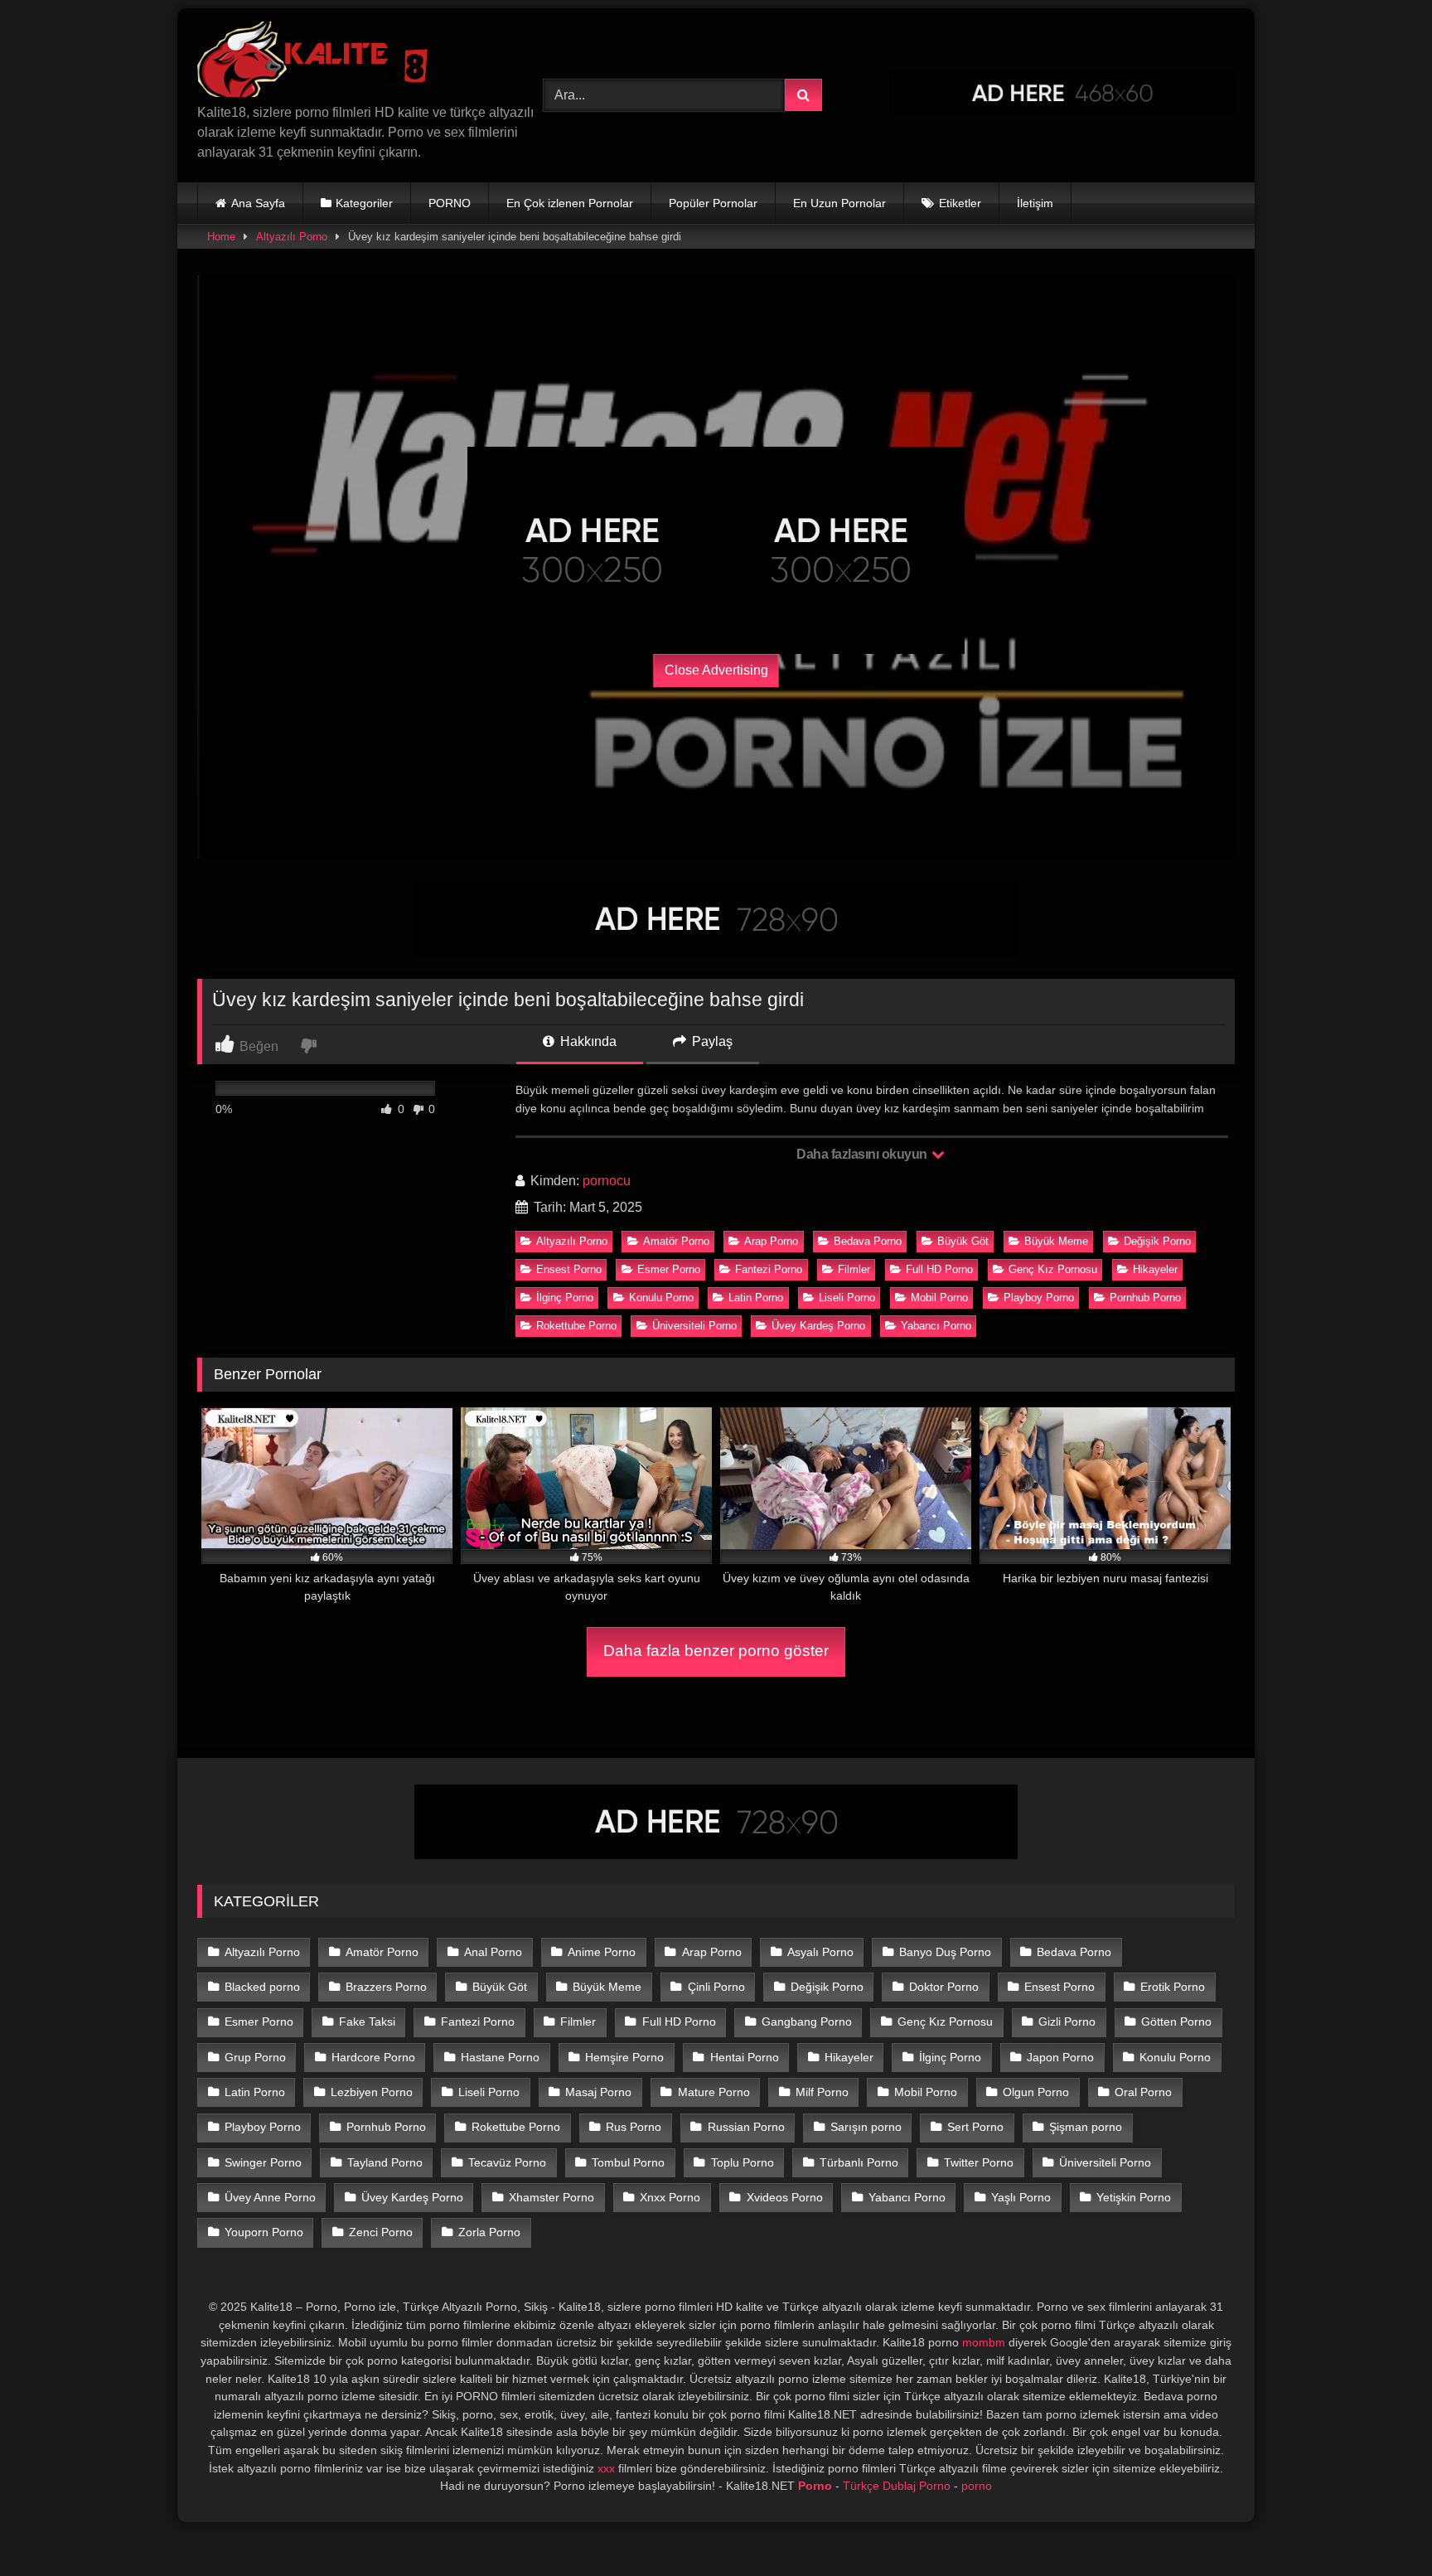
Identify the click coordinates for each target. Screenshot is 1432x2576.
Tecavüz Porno (507, 2162)
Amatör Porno (676, 1241)
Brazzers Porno (386, 1987)
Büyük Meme (1056, 1241)
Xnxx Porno (670, 2197)
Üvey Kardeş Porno (818, 1326)
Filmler (854, 1269)
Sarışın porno (866, 2127)
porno (977, 2486)
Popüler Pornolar (713, 203)
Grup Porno (255, 2057)
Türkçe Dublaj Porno (897, 2486)
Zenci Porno (381, 2232)
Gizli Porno (1067, 2022)
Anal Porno (493, 1952)
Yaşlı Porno (1021, 2197)
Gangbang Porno (807, 2022)
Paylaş (711, 1041)
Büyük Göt (963, 1241)
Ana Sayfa (258, 203)
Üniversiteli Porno (694, 1326)
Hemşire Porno (624, 2057)
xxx (606, 2468)
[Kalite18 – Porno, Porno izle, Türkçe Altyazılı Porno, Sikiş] (316, 62)
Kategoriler (364, 203)
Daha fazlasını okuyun (863, 1154)
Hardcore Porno (373, 2057)
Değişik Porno (1157, 1241)
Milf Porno (822, 2092)
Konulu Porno (661, 1298)
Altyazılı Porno (292, 237)
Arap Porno (771, 1241)
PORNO (450, 203)
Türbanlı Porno (859, 2162)
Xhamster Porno (552, 2197)
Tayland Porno (385, 2162)
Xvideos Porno (785, 2197)
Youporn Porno (264, 2232)
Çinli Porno (716, 1987)
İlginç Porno (565, 1298)
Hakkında (587, 1041)
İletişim (1035, 203)
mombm (984, 2342)
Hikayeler (1155, 1269)
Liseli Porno (847, 1298)
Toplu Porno (743, 2162)
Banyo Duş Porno (945, 1952)
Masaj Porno (598, 2092)
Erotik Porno (1173, 1987)
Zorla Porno (489, 2232)
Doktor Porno (944, 1987)
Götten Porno (1176, 2022)
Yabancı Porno (936, 1326)
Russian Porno (746, 2127)
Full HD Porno (939, 1269)
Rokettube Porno (576, 1326)
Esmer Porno (669, 1269)
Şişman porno (1086, 2127)
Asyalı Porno (820, 1952)
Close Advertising (716, 670)
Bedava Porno (868, 1241)
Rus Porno (634, 2127)
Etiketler (960, 203)
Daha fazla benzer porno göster (716, 1651)
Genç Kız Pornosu (1053, 1269)
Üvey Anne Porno (270, 2197)
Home (221, 237)
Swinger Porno (263, 2162)
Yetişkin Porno (1134, 2197)
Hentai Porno (745, 2057)
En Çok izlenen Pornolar (570, 203)
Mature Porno (714, 2092)
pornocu (607, 1181)
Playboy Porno (1039, 1298)
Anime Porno (602, 1952)
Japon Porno (1060, 2057)
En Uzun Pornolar (839, 203)
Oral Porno (1143, 2092)
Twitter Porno (979, 2162)
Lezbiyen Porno (372, 2092)
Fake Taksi (367, 2022)
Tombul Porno (628, 2162)
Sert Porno (975, 2127)
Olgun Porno (1036, 2092)
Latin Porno (756, 1298)
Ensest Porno (569, 1269)
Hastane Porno (500, 2057)
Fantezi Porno (769, 1269)
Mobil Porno (939, 1298)
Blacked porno (262, 1987)
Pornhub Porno (1145, 1298)
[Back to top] (1381, 2527)
